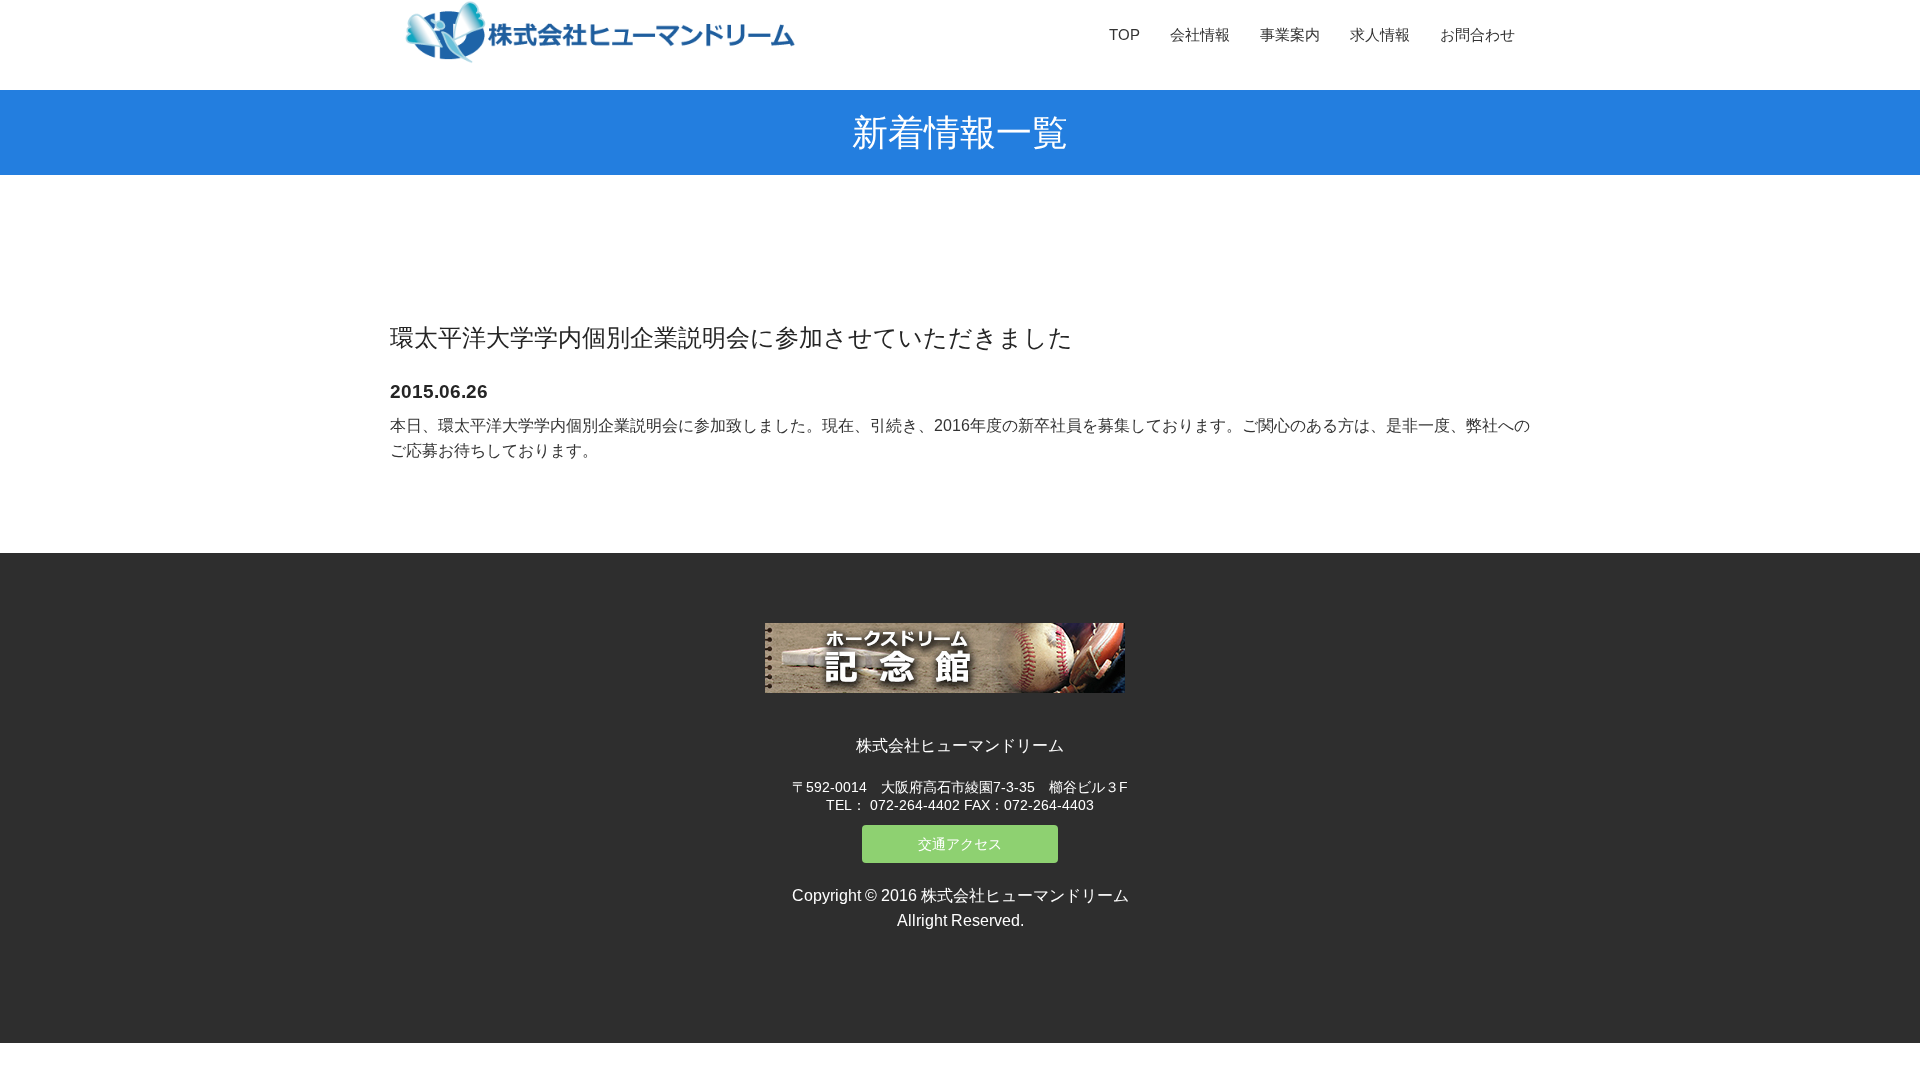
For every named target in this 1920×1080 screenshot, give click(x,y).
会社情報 (1200, 34)
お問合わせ (1477, 34)
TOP (1124, 34)
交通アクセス (960, 844)
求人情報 (1380, 34)
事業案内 (1290, 34)
